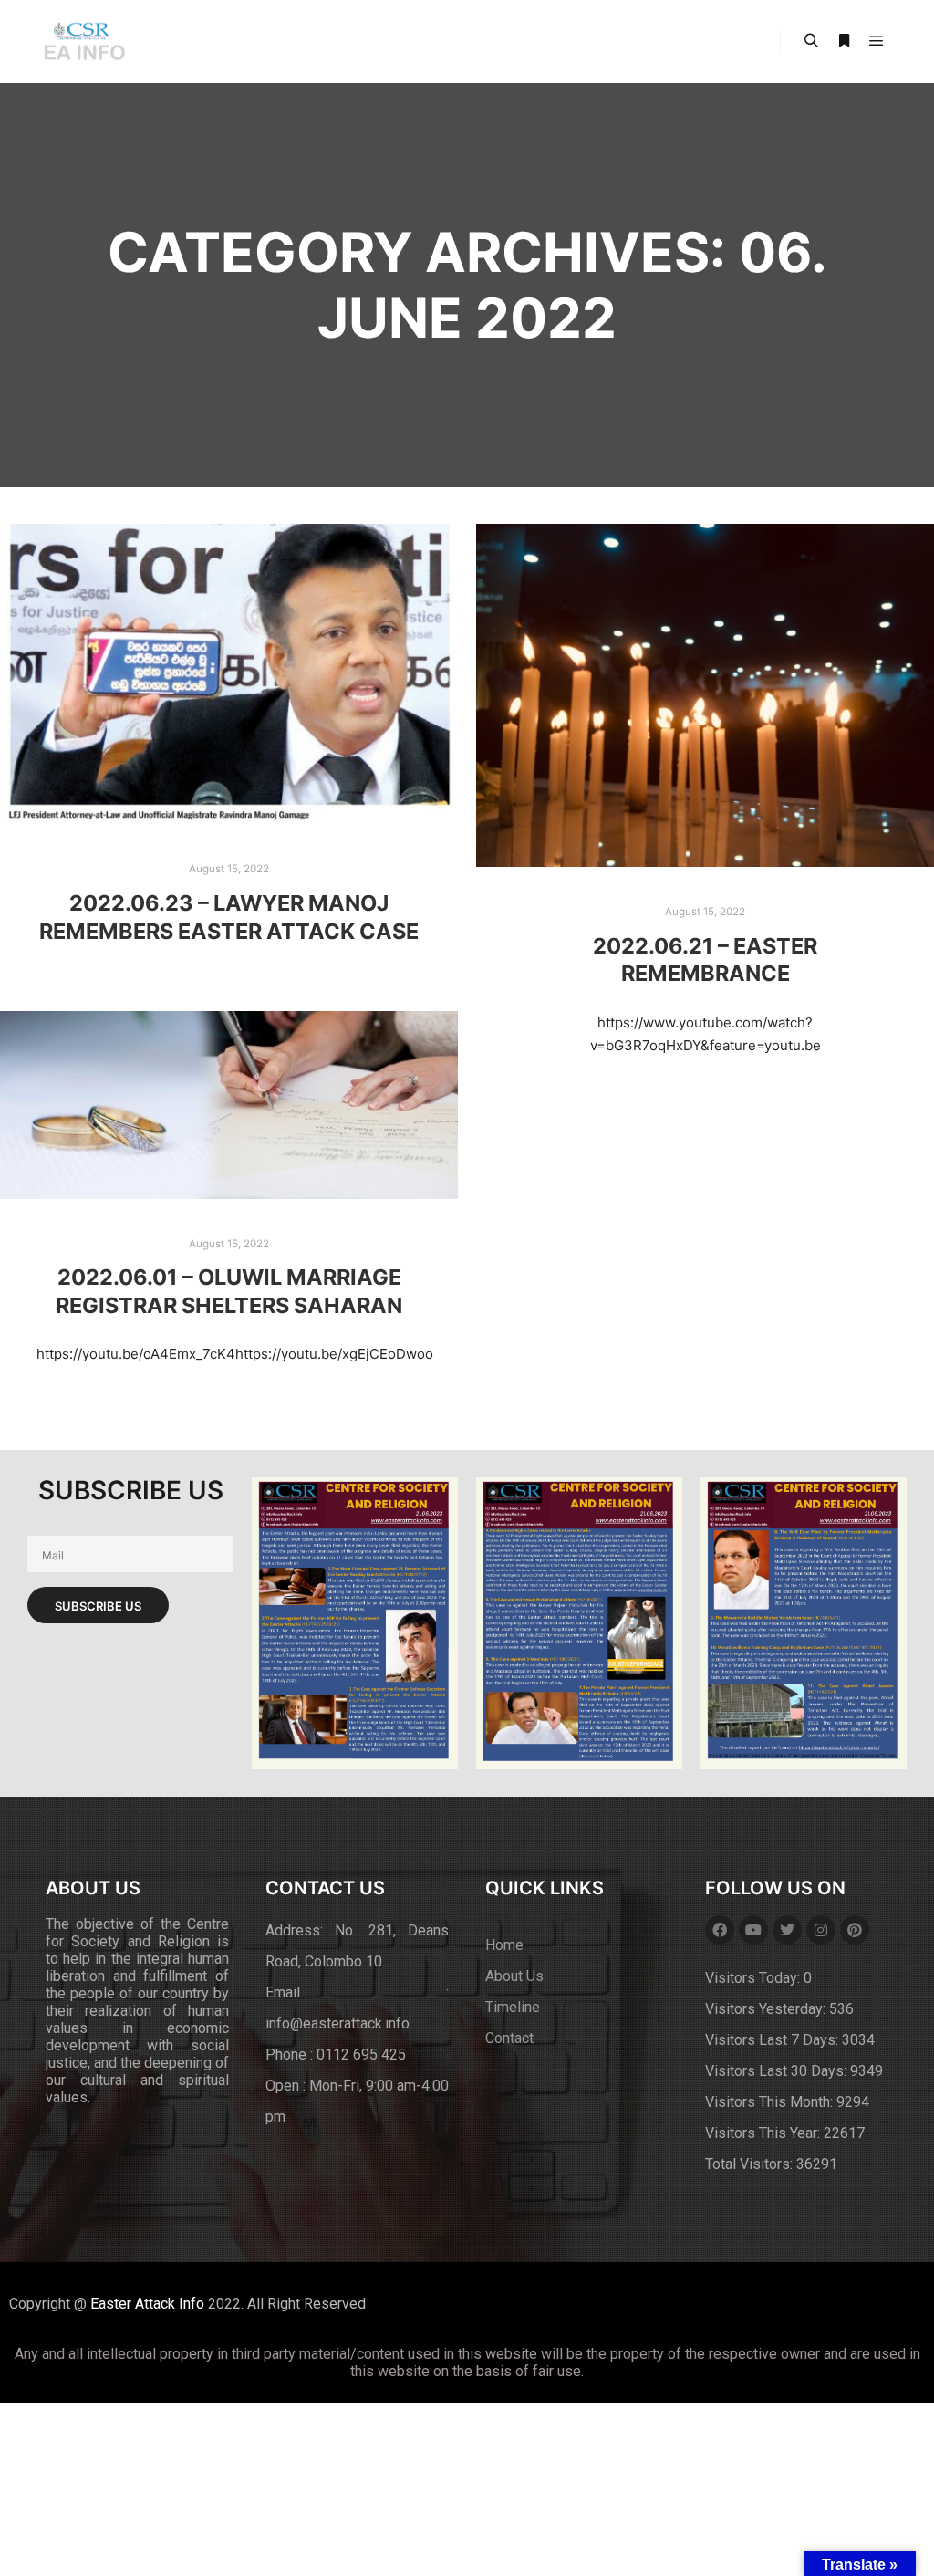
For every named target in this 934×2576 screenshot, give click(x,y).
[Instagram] (821, 1930)
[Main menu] (877, 41)
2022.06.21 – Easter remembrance (705, 960)
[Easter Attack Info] (83, 42)
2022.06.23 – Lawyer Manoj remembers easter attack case (229, 917)
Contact (509, 2038)
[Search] (811, 41)
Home (504, 1945)
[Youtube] (753, 1930)
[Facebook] (720, 1930)
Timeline (513, 2007)
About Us (514, 1976)
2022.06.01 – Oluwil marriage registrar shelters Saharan (229, 1291)
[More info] (844, 41)
